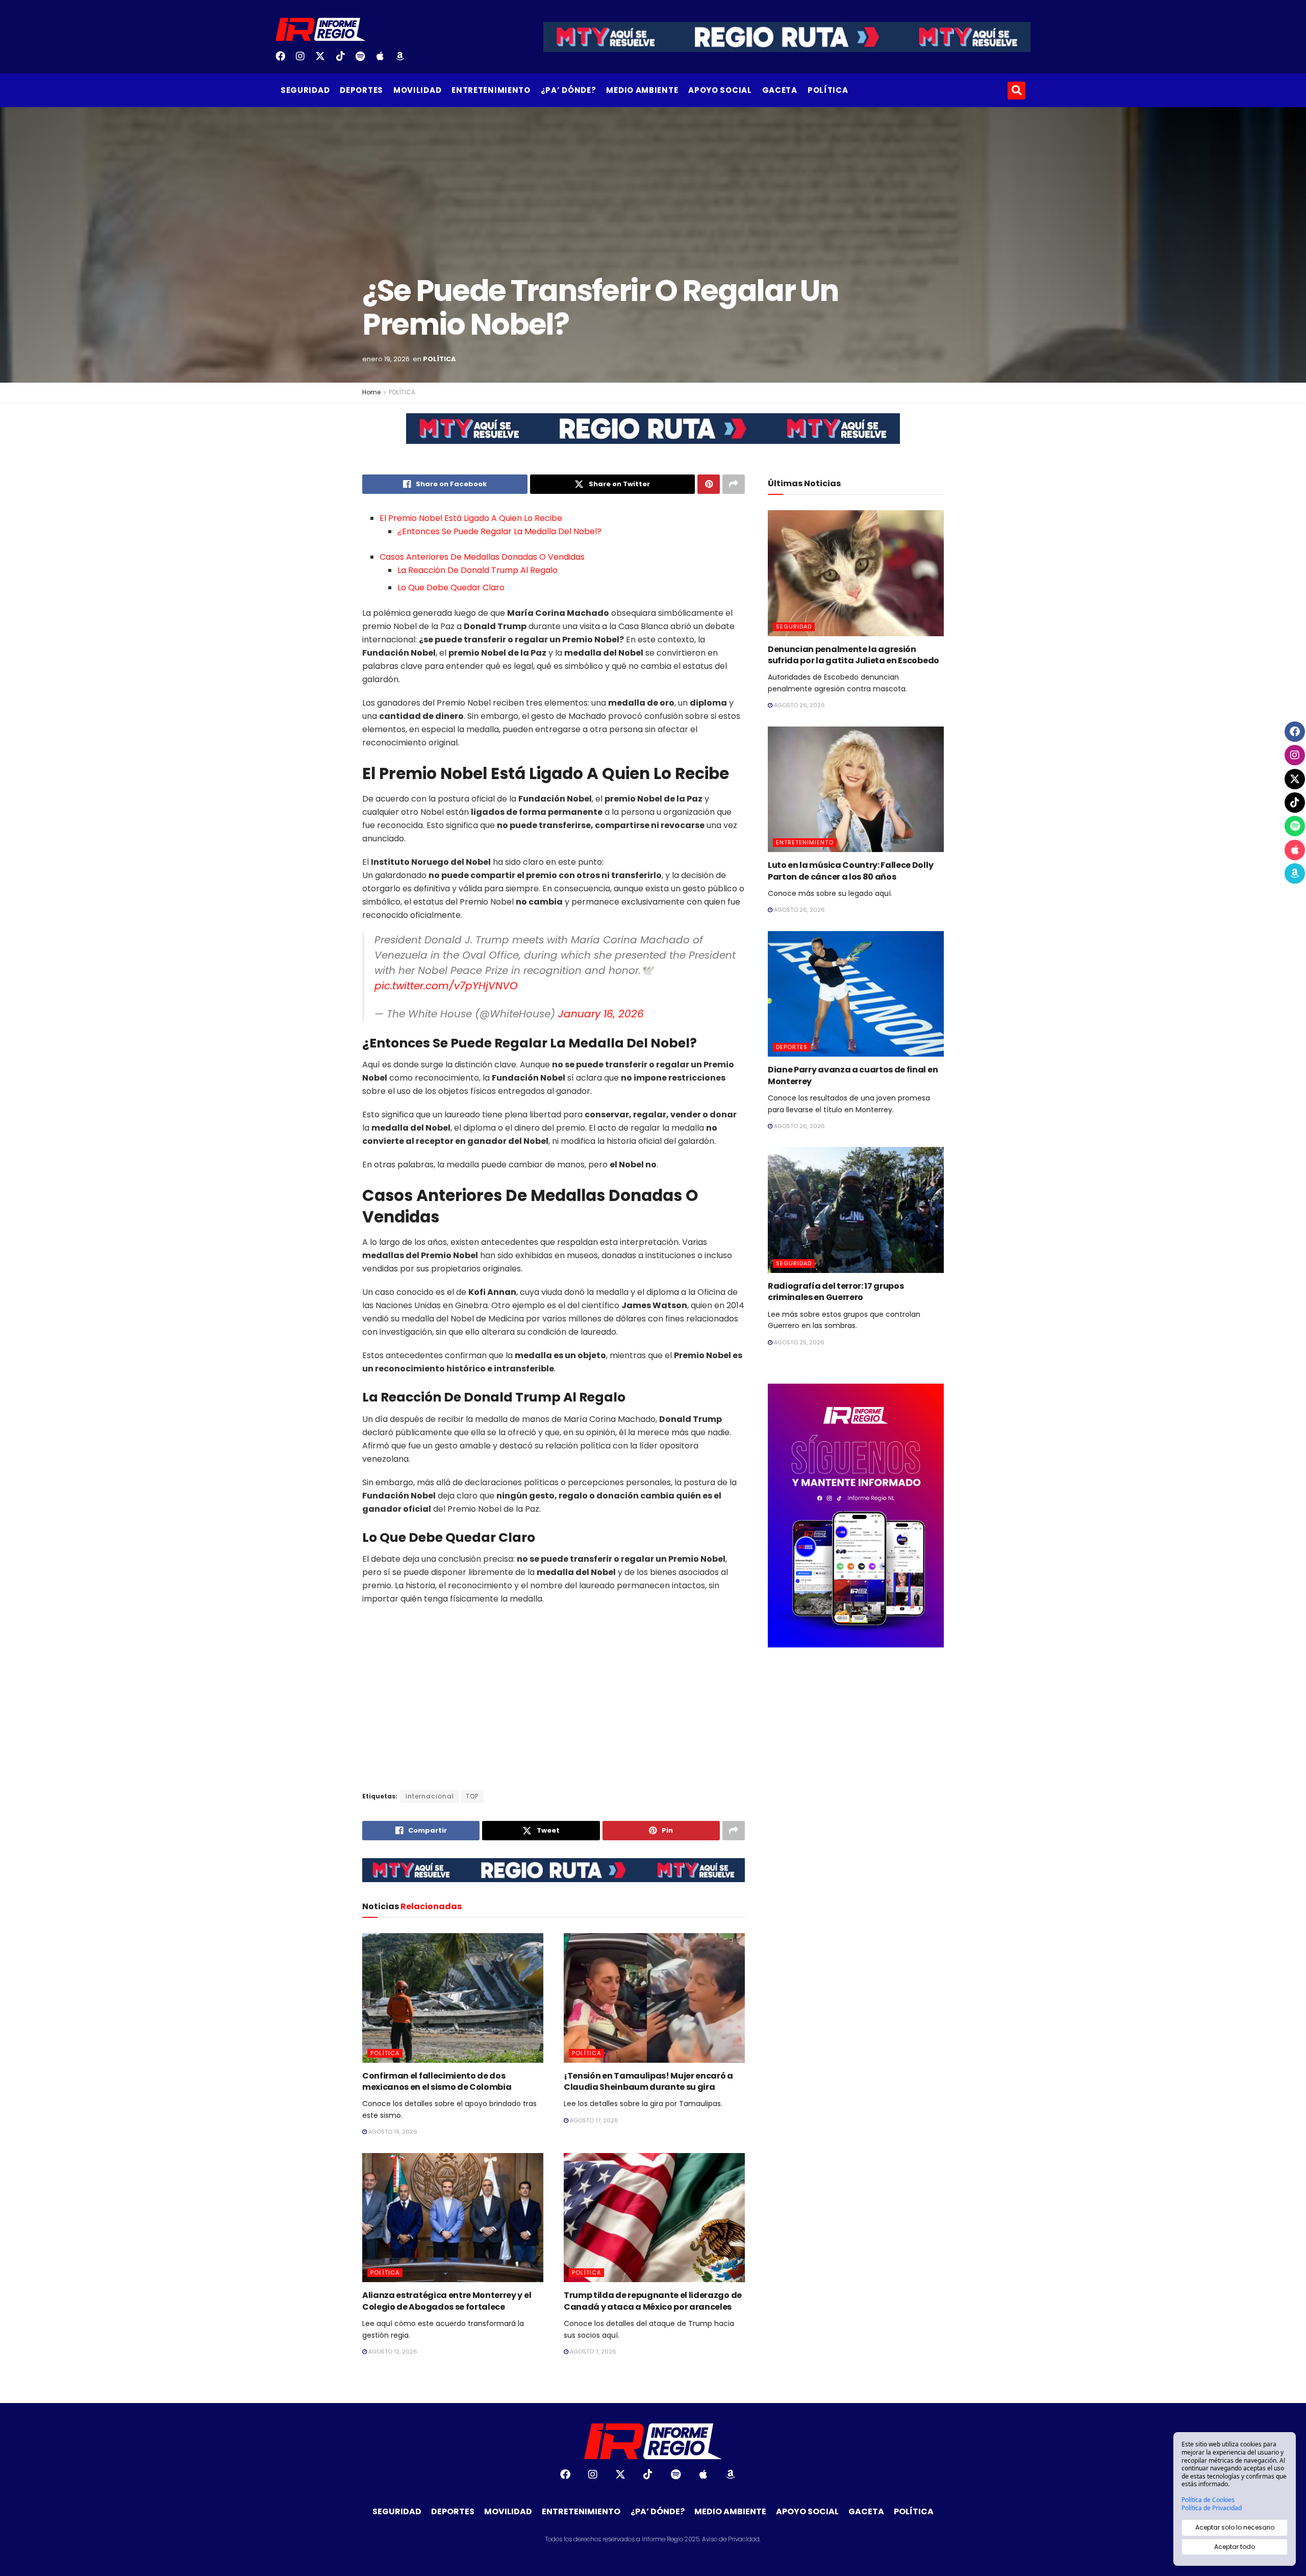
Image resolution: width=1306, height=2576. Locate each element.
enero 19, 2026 (386, 359)
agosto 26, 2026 (799, 705)
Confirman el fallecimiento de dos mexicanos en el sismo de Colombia (437, 2081)
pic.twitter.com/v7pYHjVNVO (446, 986)
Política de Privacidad (1212, 2508)
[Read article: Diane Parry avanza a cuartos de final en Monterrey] (856, 994)
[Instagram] (304, 60)
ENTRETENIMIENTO (491, 90)
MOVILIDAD (417, 90)
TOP (472, 1796)
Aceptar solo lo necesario (1235, 2527)
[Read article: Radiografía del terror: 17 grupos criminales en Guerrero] (856, 1210)
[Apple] (384, 60)
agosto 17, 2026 (593, 2120)
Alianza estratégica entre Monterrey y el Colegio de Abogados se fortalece (447, 2301)
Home (371, 392)
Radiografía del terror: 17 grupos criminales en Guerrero (836, 1292)
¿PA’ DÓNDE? (569, 90)
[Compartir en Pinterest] (709, 484)
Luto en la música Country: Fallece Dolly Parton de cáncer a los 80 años (850, 871)
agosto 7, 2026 (592, 2352)
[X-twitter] (324, 60)
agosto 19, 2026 (392, 2132)
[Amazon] (404, 60)
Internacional (430, 1796)
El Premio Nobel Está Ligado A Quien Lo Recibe (471, 518)
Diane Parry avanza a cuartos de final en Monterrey (853, 1075)
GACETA (780, 90)
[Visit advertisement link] (653, 436)
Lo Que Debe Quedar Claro (451, 587)
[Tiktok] (344, 60)
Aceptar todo (1235, 2547)
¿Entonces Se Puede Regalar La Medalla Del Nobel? (499, 531)
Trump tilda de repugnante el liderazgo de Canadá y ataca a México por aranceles (653, 2301)
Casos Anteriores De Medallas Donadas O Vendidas (482, 557)
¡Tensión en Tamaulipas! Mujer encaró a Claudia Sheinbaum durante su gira (648, 2081)
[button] (1016, 91)
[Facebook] (284, 60)
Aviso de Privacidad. (731, 2539)
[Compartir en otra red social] (734, 484)
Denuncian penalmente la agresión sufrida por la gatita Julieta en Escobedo (853, 655)
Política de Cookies (1208, 2500)
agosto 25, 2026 (798, 1342)
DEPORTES (361, 90)
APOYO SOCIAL (720, 90)
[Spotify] (364, 60)
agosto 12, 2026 (392, 2352)
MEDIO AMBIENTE (642, 90)
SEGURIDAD (305, 90)
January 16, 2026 (601, 1014)
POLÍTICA (828, 90)
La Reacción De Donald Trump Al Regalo (478, 570)
